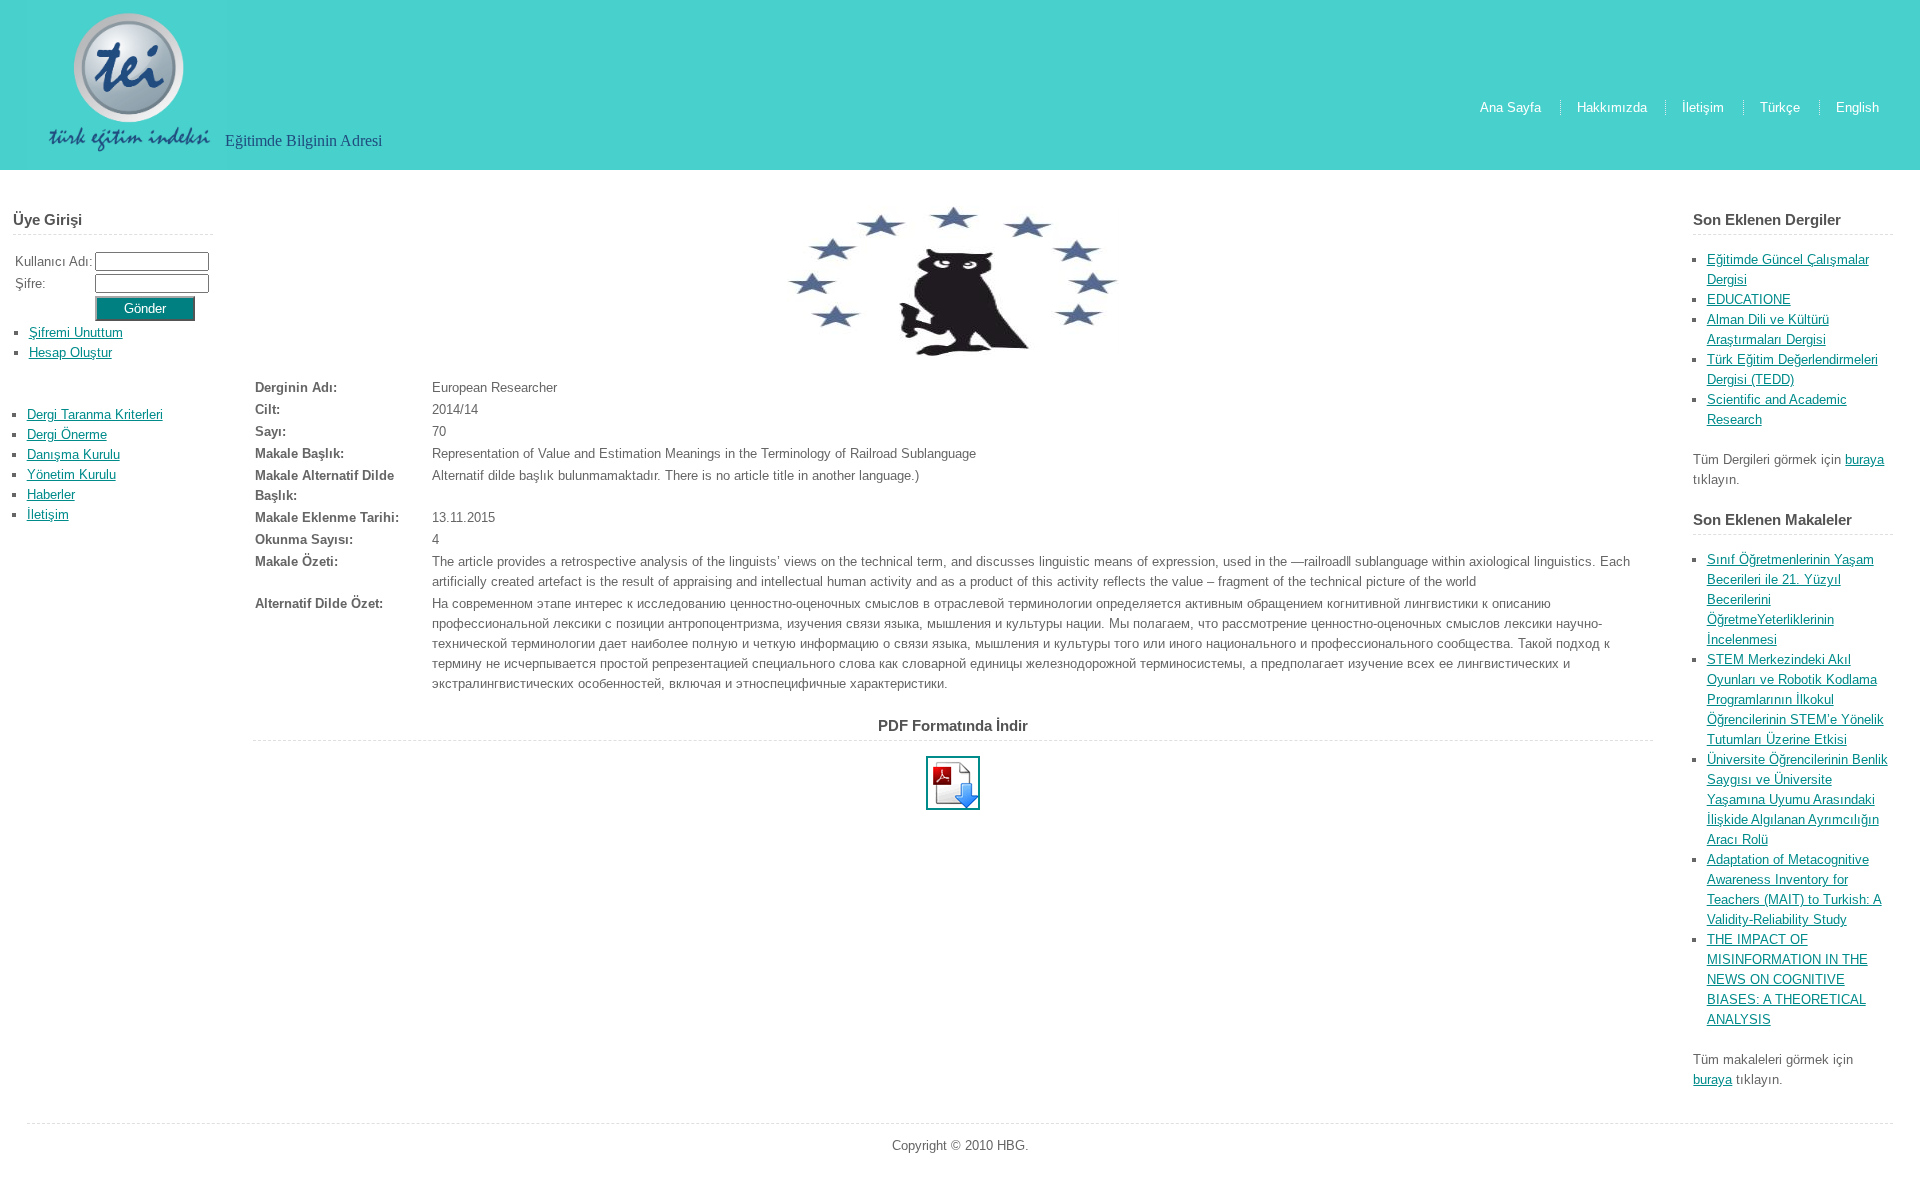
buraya (1864, 459)
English (1857, 107)
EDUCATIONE (1749, 299)
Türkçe (1780, 107)
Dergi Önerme (67, 434)
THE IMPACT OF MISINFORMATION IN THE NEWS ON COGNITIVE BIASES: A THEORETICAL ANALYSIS (1787, 979)
